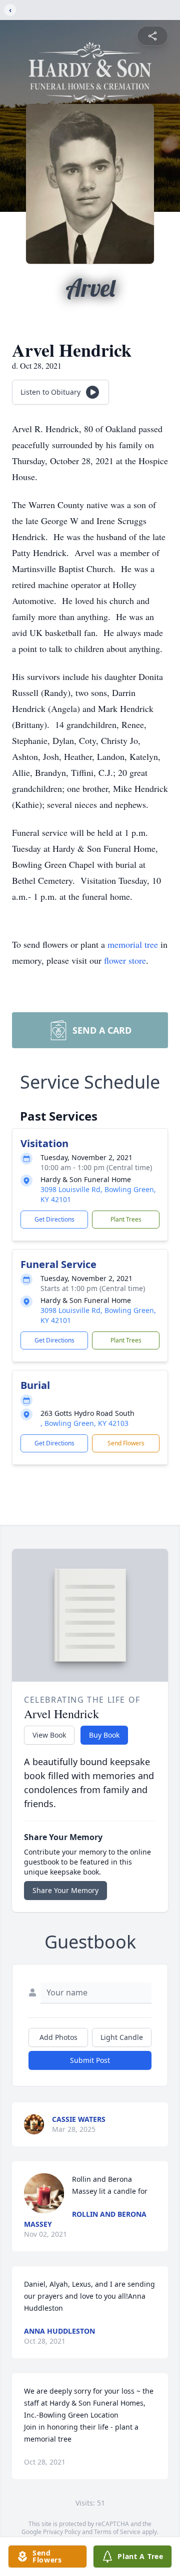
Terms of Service (117, 2532)
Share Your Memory (65, 1890)
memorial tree (133, 944)
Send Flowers (126, 1443)
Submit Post (90, 2060)
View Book (49, 1735)
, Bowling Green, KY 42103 (84, 1423)
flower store (125, 960)
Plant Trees (126, 1219)
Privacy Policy (62, 2532)
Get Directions (54, 1219)
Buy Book (104, 1735)
